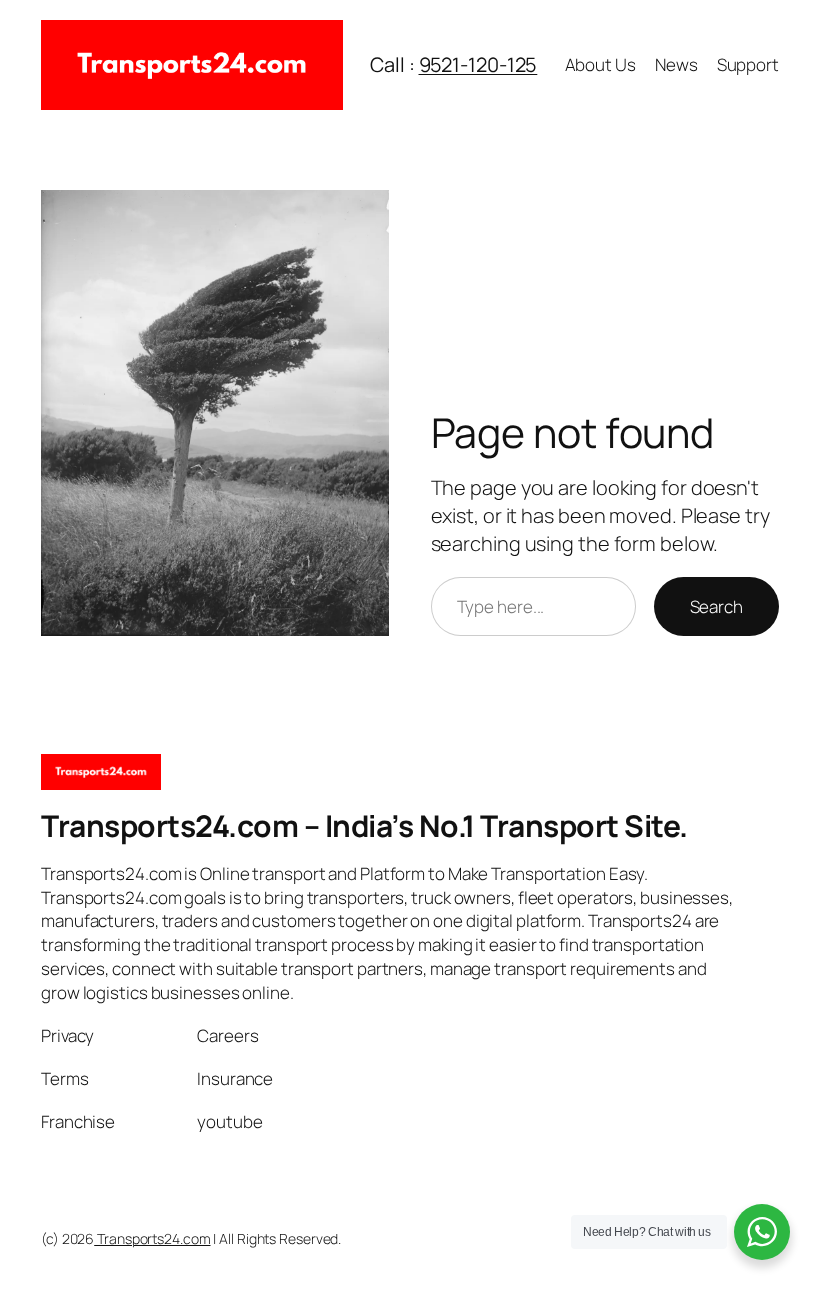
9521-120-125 (478, 64)
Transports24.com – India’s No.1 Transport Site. (364, 825)
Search (716, 606)
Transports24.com (152, 1238)
